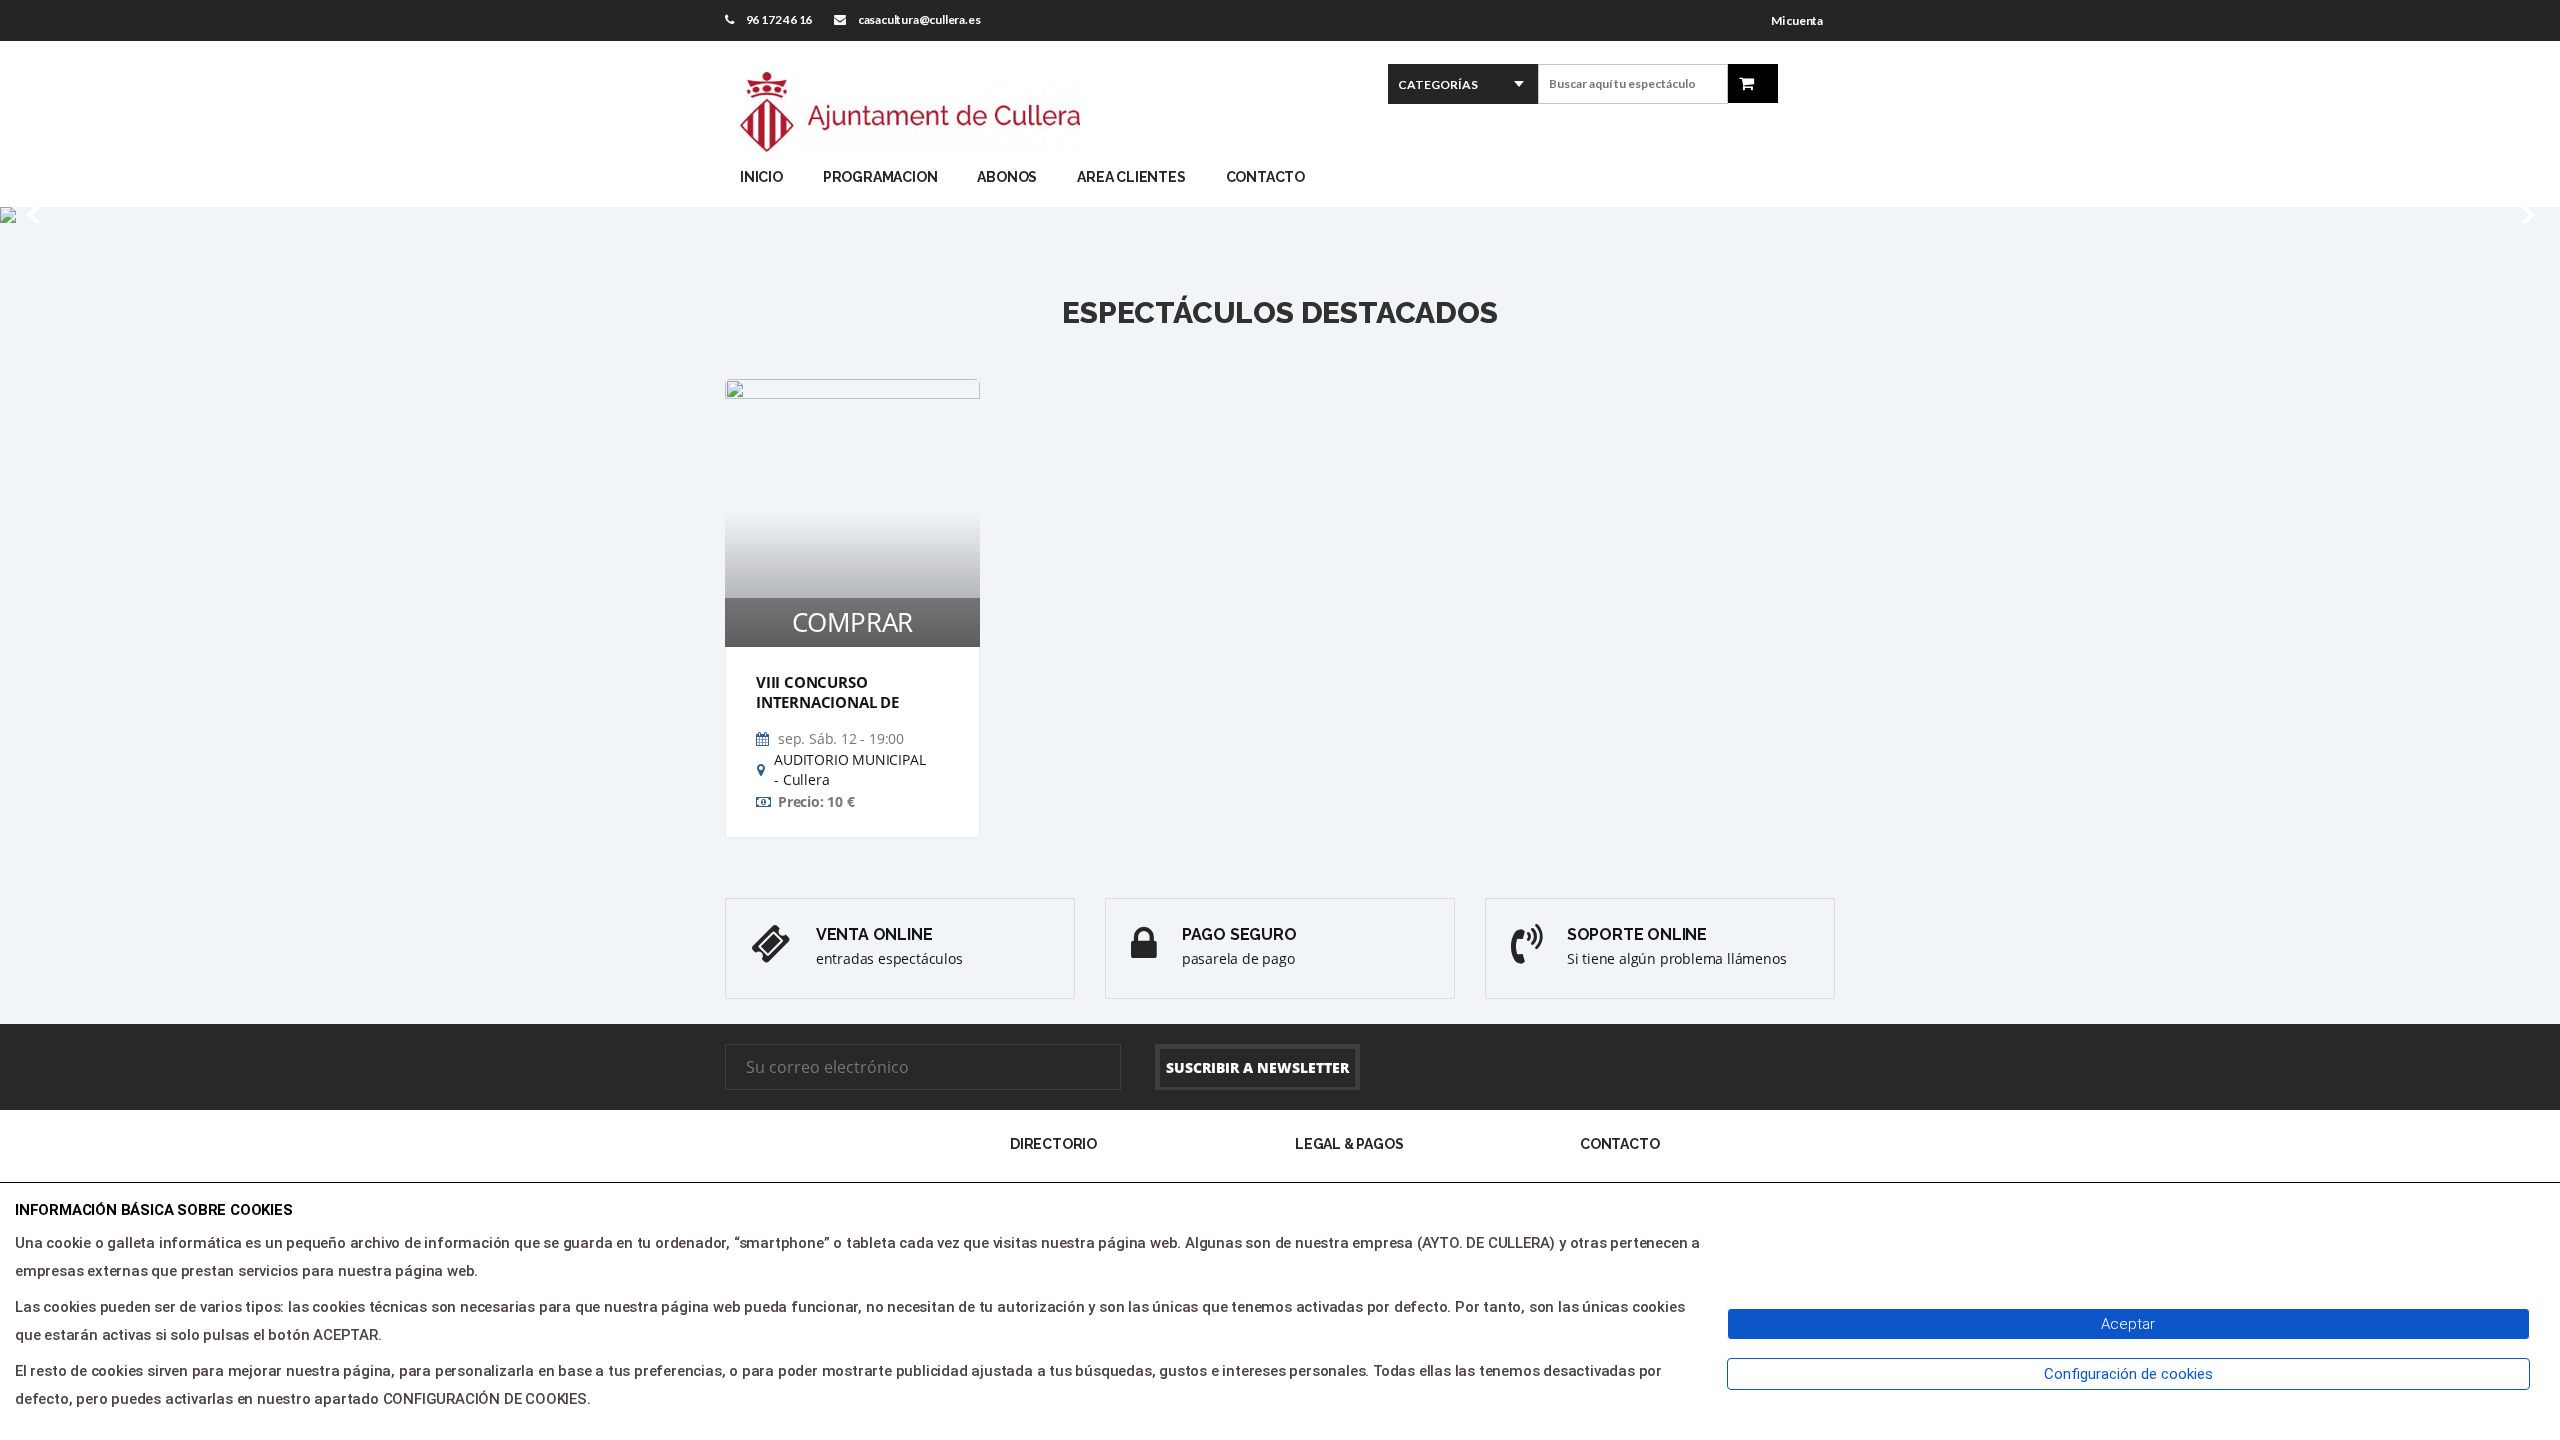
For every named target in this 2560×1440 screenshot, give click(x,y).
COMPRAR (853, 622)
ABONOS (1007, 177)
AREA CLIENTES (1131, 177)
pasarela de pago (1238, 958)
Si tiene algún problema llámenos (1677, 958)
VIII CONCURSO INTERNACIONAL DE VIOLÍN (827, 702)
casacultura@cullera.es (919, 19)
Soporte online (1637, 934)
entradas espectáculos (889, 958)
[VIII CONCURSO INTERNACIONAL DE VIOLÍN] (852, 513)
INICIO (761, 177)
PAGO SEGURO (1239, 934)
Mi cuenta (1797, 20)
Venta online (874, 934)
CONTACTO (1265, 177)
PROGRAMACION (880, 177)
